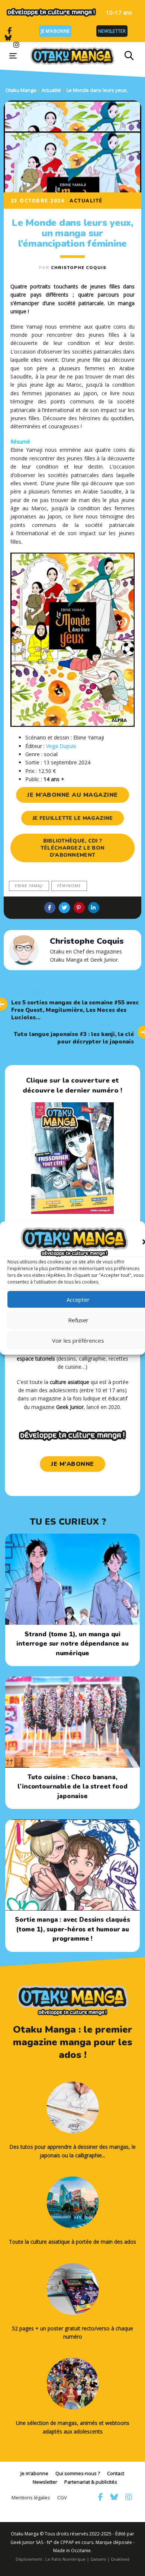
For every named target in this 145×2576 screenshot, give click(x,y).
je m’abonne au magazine (72, 795)
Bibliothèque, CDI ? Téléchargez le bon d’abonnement (72, 848)
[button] (129, 56)
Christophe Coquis (79, 268)
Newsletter (112, 31)
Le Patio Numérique (65, 2559)
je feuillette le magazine (73, 818)
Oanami (98, 2559)
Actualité (86, 201)
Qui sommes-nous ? (78, 2473)
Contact (116, 2473)
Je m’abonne (55, 31)
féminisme (69, 886)
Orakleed (120, 2559)
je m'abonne (72, 1464)
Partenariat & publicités (91, 2482)
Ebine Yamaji (29, 886)
